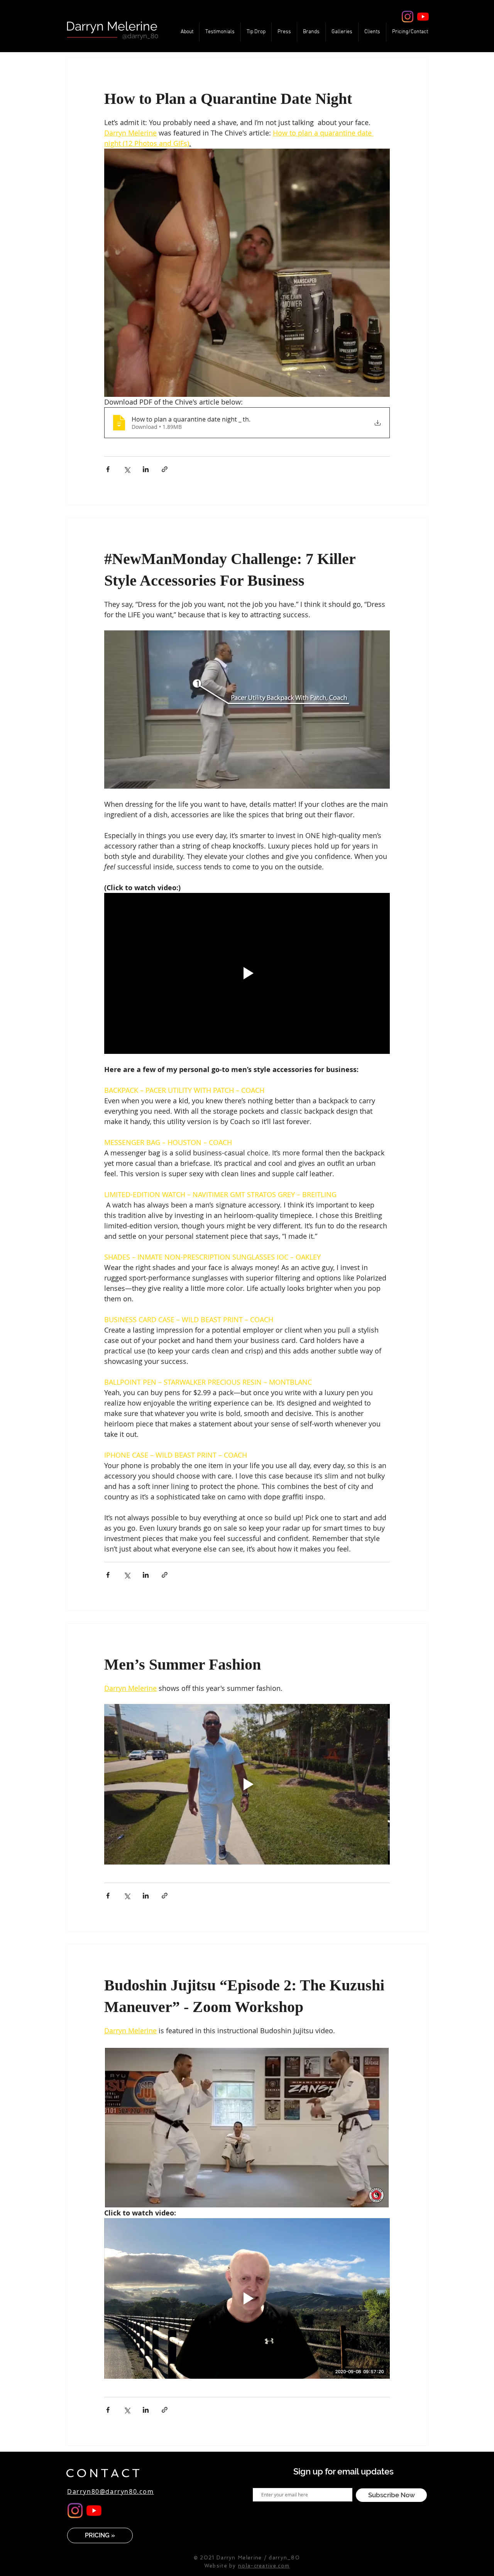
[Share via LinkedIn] (146, 469)
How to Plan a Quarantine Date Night (228, 99)
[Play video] (247, 973)
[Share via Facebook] (108, 469)
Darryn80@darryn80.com (111, 2491)
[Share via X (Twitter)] (127, 469)
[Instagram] (408, 17)
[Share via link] (165, 469)
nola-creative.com (264, 2566)
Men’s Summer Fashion (183, 1664)
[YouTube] (423, 17)
